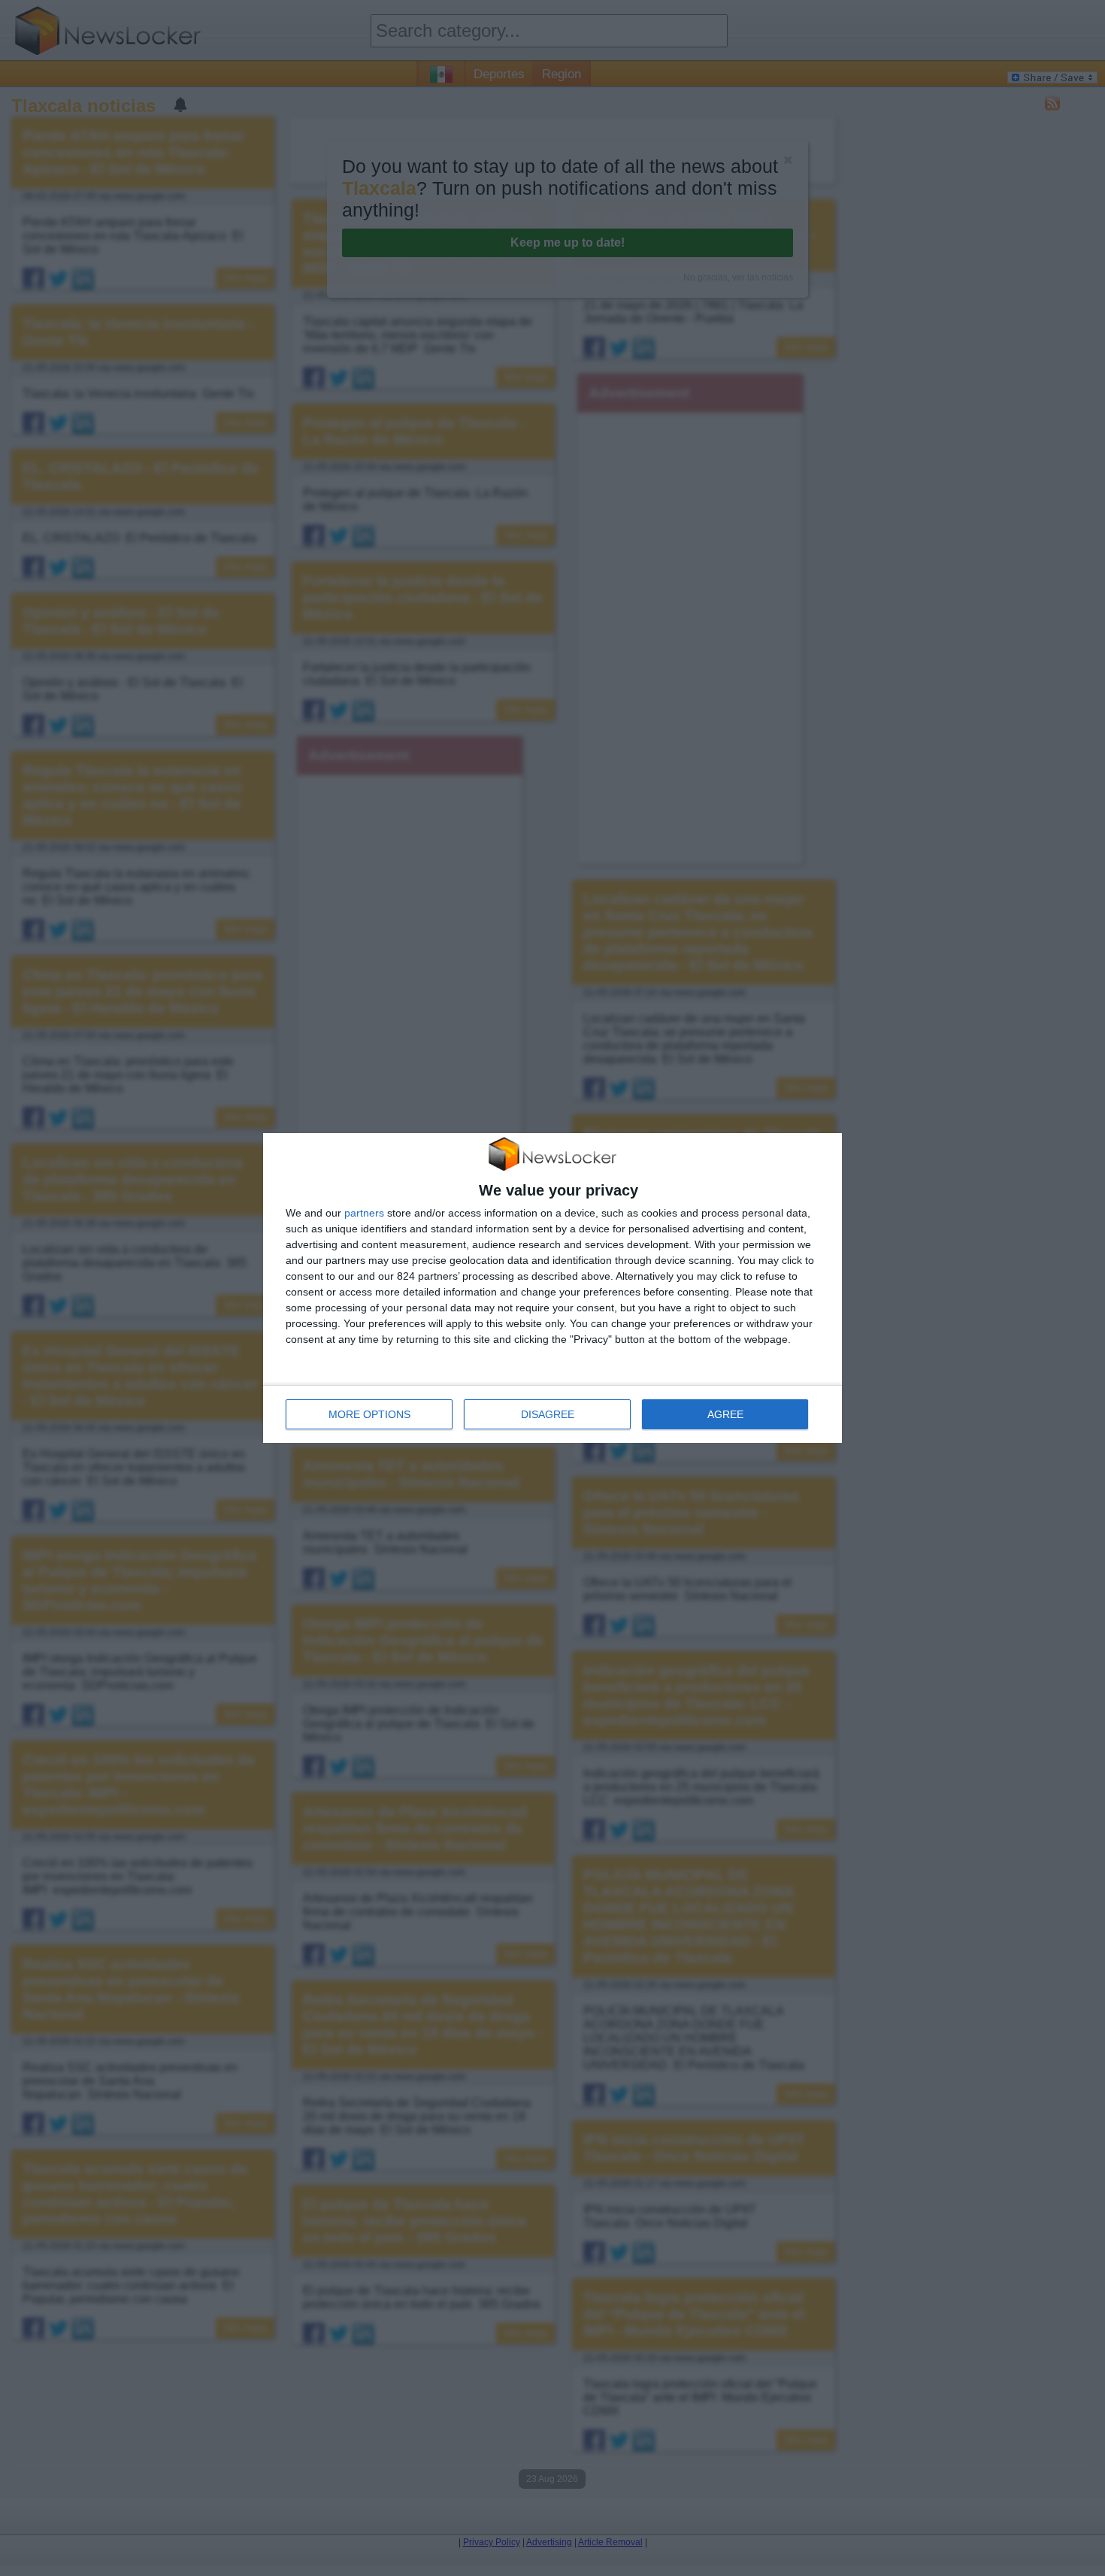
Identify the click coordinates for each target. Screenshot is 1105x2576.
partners (364, 1213)
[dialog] (552, 1288)
